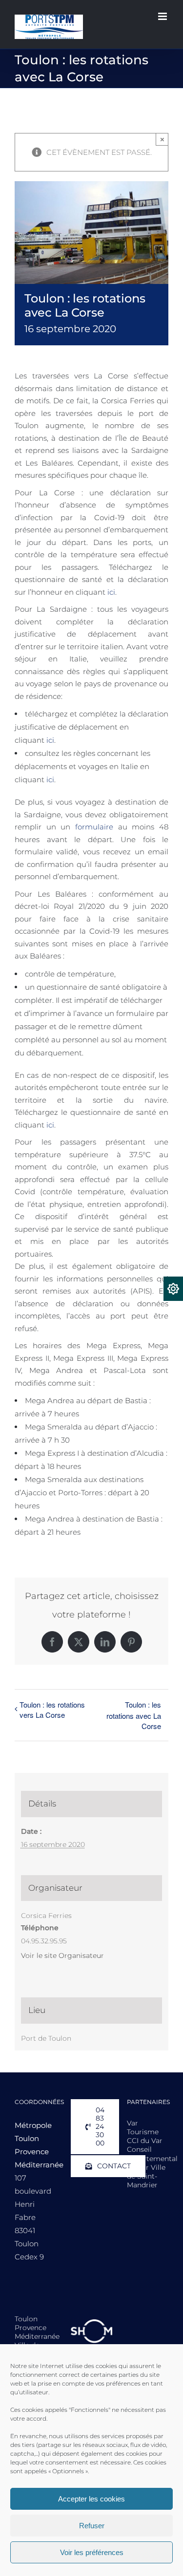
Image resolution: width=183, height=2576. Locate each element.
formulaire (94, 827)
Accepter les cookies (91, 2499)
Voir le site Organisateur (62, 1956)
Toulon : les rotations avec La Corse (134, 1715)
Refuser (92, 2526)
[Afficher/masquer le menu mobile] (163, 16)
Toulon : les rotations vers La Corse (52, 1710)
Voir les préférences (92, 2552)
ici (111, 592)
